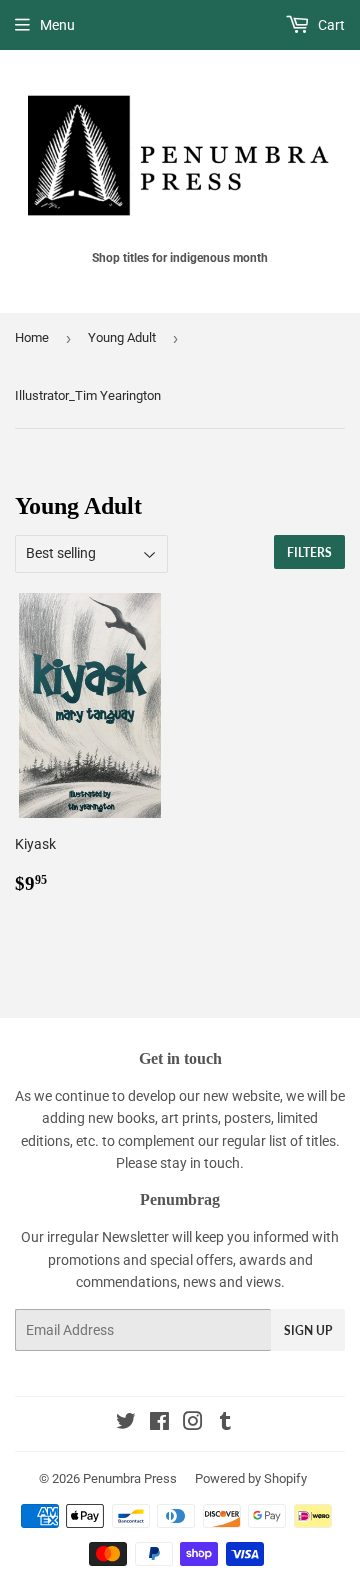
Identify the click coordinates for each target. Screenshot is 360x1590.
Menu (57, 25)
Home (32, 337)
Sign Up (308, 1330)
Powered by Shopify (251, 1478)
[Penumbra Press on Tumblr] (225, 1424)
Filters (309, 552)
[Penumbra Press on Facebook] (159, 1424)
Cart (330, 25)
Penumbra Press (130, 1478)
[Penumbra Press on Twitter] (126, 1424)
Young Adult (122, 337)
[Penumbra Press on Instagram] (193, 1424)
